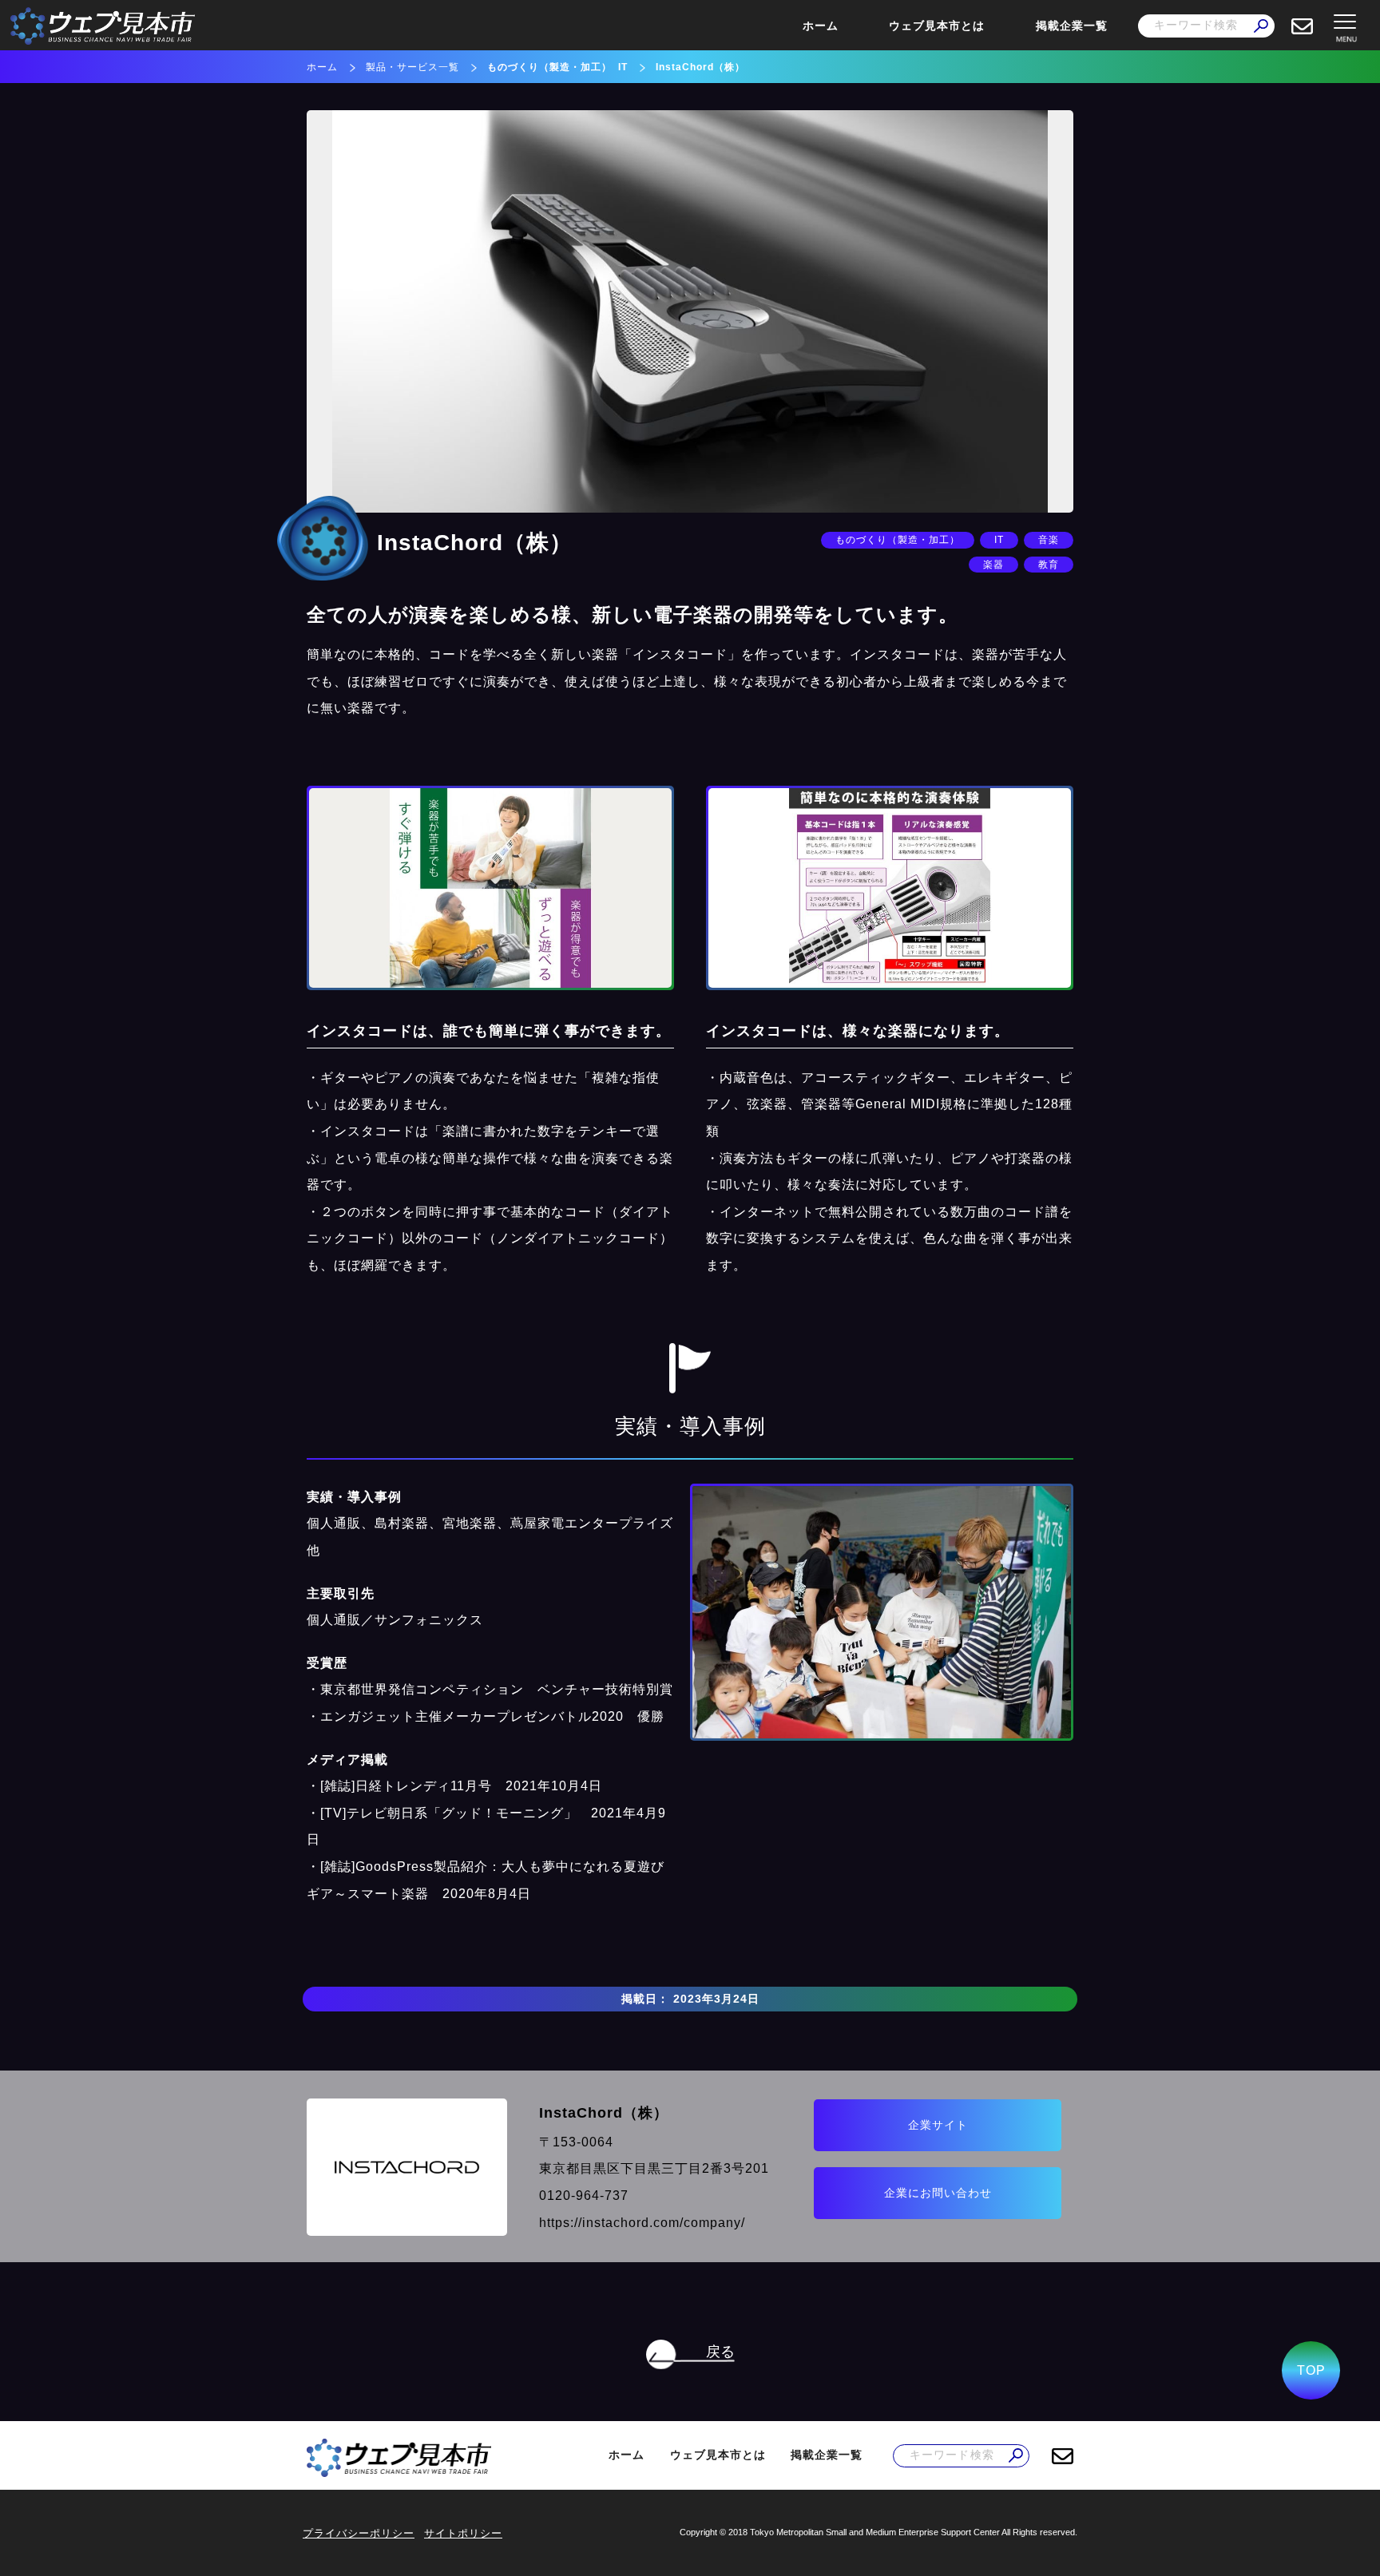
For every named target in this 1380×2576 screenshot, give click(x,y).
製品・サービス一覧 (412, 67)
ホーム (821, 26)
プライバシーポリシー (359, 2533)
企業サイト (938, 2125)
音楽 (1049, 540)
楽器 (993, 565)
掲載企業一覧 (1072, 26)
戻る (720, 2352)
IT (623, 67)
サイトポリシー (463, 2533)
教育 (1049, 565)
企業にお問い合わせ (938, 2193)
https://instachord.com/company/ (642, 2223)
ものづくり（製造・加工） (549, 67)
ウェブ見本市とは (937, 26)
